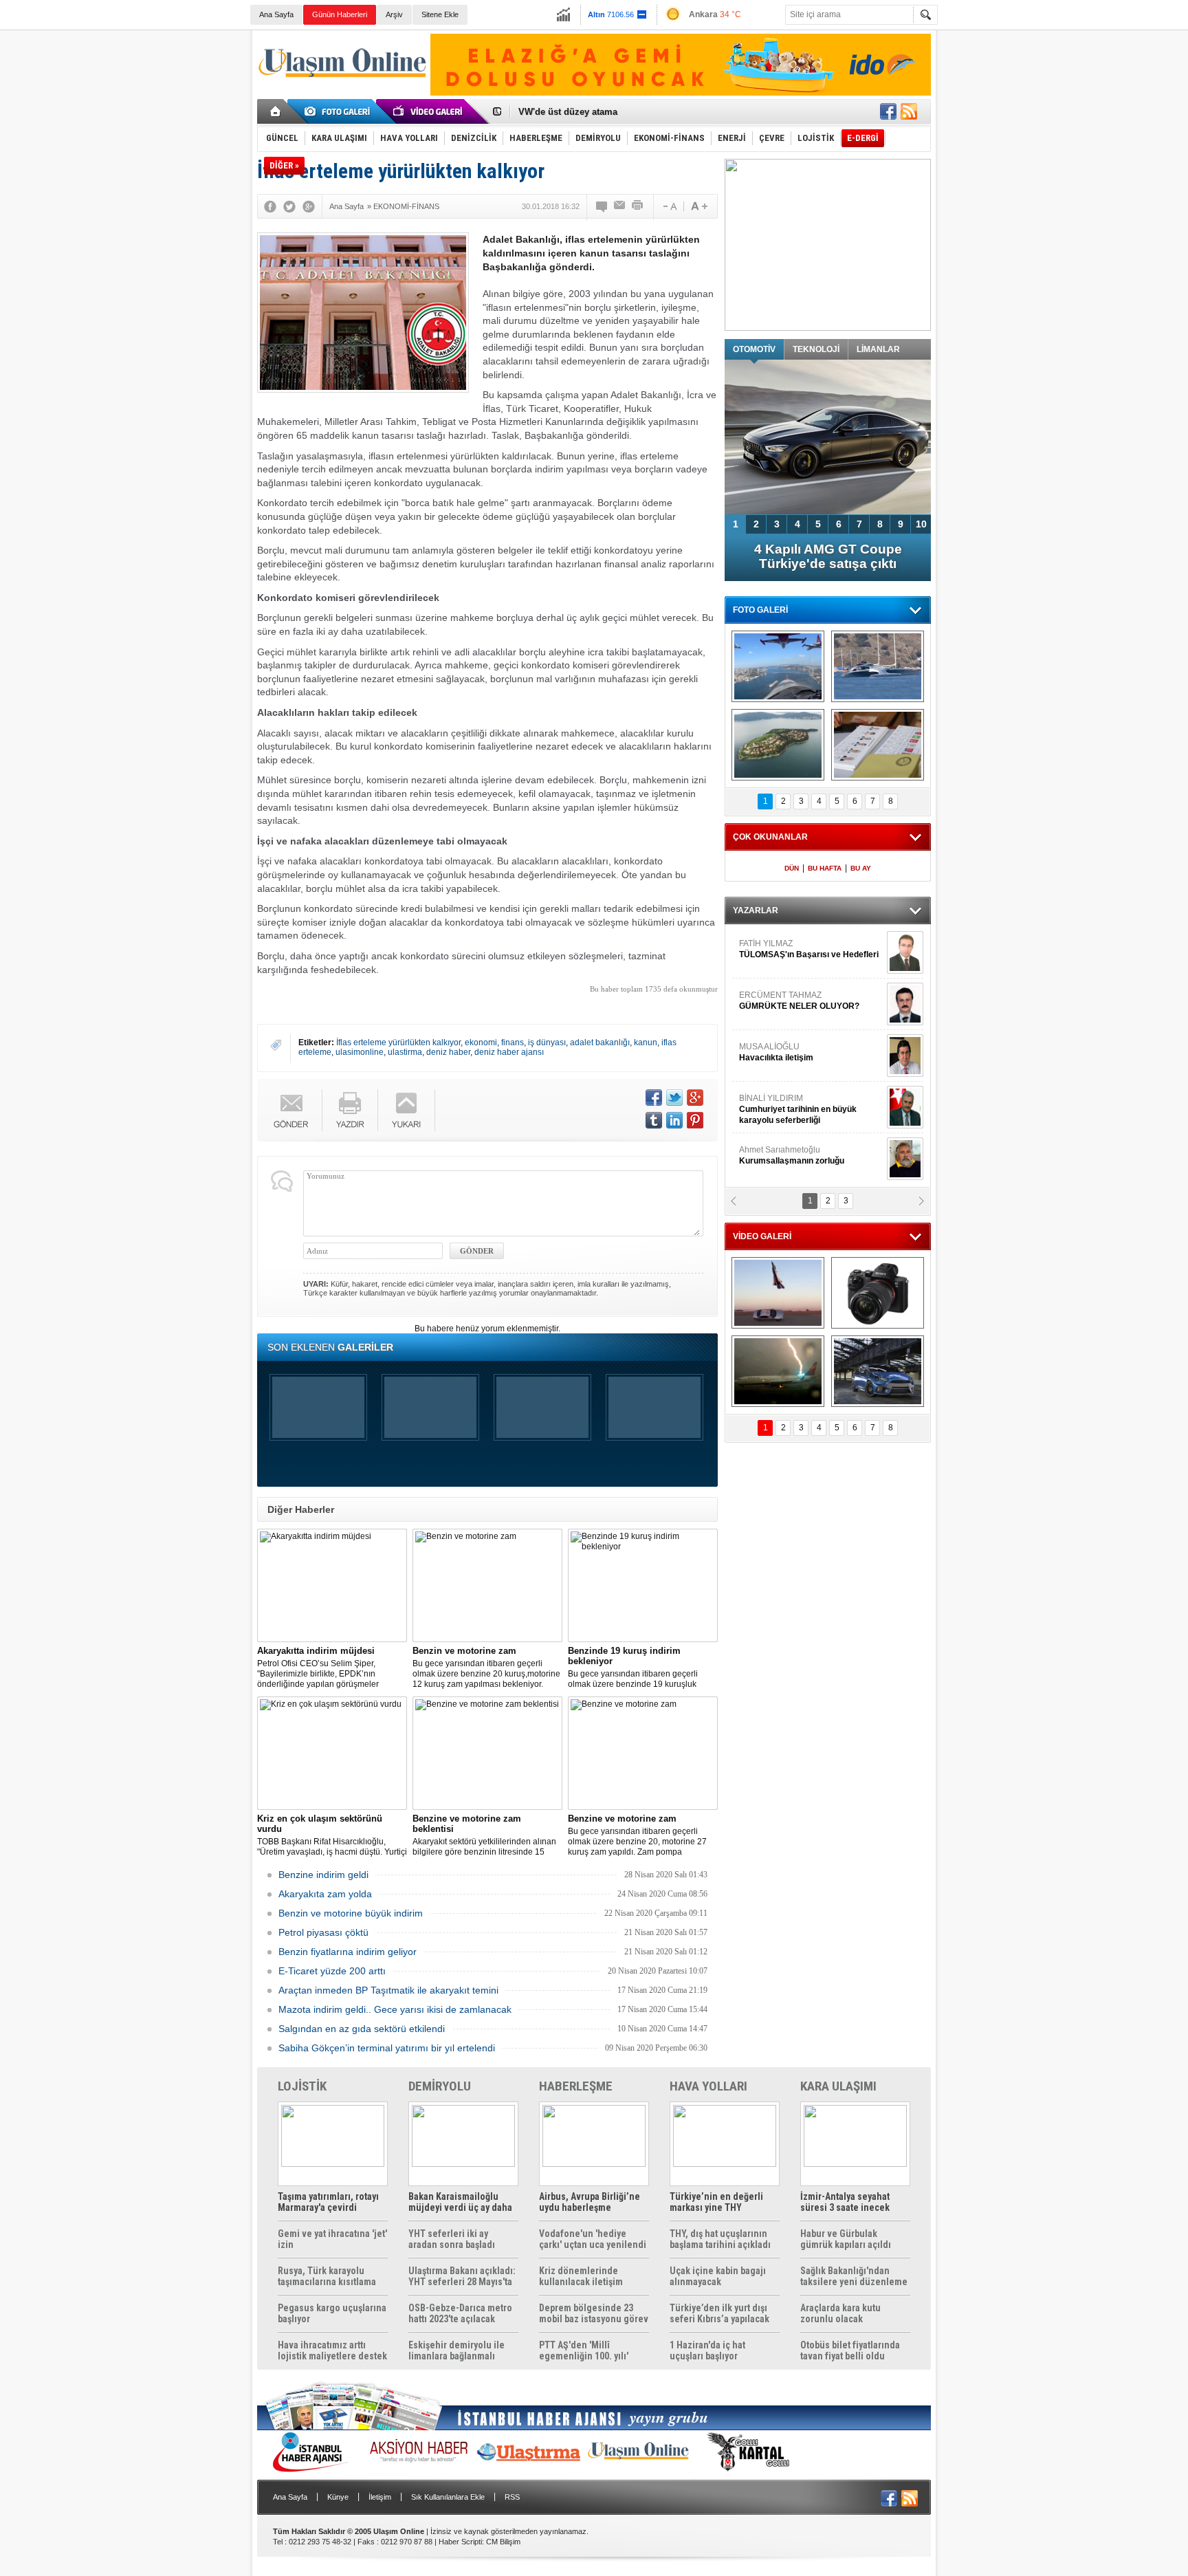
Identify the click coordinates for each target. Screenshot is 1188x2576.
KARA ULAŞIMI (838, 2086)
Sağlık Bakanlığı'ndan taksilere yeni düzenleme (854, 2276)
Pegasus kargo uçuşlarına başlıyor (332, 2313)
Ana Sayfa (276, 14)
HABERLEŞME (576, 2086)
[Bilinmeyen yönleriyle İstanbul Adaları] (778, 745)
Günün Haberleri (340, 14)
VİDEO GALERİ (762, 1236)
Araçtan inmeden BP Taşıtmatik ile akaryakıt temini (388, 1990)
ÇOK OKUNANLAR (770, 837)
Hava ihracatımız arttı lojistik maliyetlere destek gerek (332, 2350)
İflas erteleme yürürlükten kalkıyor (398, 1043)
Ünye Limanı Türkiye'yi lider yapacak (597, 117)
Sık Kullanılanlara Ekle (448, 2497)
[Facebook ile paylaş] (888, 111)
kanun (646, 1043)
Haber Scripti (460, 2542)
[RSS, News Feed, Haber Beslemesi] (909, 111)
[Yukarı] (407, 1110)
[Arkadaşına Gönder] (620, 206)
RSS (512, 2497)
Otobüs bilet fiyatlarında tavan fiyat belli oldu (850, 2350)
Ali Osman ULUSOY (777, 1104)
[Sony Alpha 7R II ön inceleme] (878, 1293)
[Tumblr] (654, 1120)
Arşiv (394, 14)
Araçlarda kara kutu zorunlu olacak (840, 2313)
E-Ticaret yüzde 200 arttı (332, 1971)
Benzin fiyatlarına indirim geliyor (348, 1952)
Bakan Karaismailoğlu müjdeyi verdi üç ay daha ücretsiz (460, 2202)
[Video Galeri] (429, 111)
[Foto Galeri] (340, 111)
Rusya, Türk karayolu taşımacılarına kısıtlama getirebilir (327, 2276)
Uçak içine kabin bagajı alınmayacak (718, 2276)
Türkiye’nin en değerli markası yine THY (716, 2202)
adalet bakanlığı (600, 1043)
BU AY (861, 868)
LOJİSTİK (302, 2086)
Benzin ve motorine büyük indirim (351, 1913)
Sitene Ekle (440, 14)
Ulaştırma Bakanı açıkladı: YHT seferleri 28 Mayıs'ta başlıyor (462, 2276)
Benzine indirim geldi (323, 1875)
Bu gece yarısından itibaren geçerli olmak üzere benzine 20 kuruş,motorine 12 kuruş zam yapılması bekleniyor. (486, 1667)
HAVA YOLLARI (708, 2086)
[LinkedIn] (674, 1120)
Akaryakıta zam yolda (325, 1894)
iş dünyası (547, 1043)
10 (921, 524)
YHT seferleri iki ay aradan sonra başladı (452, 2239)
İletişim (380, 2497)
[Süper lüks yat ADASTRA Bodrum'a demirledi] (878, 666)
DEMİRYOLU (440, 2086)
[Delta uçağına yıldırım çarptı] (778, 1371)
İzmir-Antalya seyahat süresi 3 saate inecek (845, 2202)
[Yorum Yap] (602, 206)
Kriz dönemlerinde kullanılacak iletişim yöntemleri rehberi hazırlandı (581, 2276)
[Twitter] (289, 206)
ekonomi (481, 1043)
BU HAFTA (825, 868)
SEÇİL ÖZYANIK (770, 1155)
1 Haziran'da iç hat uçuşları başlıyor (707, 2350)
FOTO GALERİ (760, 610)
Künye (338, 2497)
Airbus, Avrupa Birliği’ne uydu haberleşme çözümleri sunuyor (590, 2202)
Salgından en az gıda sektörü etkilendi (362, 2029)
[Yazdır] (638, 206)
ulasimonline (360, 1052)
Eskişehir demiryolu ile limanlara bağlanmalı (456, 2350)
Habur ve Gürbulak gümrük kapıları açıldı (846, 2239)
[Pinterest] (695, 1120)
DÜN (792, 868)
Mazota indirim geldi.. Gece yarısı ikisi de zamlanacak (395, 2009)
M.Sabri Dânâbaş (782, 1001)
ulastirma (405, 1052)
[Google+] (309, 206)
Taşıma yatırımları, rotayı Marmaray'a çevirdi (328, 2202)
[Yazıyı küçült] (669, 206)
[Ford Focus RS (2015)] (878, 1371)
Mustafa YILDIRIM (808, 1052)
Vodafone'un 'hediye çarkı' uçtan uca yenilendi (593, 2239)
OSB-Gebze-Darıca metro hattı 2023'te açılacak (460, 2313)
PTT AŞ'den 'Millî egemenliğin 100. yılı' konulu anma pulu (584, 2350)
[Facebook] (270, 206)
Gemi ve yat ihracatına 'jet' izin (332, 2239)
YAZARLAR (756, 910)
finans (513, 1043)
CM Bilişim (503, 2542)
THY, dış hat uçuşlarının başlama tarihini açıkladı (720, 2239)
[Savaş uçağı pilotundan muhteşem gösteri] (778, 1293)
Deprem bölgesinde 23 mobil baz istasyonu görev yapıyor (594, 2313)
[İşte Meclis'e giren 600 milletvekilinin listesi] (878, 745)
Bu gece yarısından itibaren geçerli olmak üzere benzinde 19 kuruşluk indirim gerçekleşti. (633, 1668)
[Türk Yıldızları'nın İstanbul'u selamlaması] (778, 666)
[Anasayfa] (276, 111)
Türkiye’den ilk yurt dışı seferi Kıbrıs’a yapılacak (719, 2313)
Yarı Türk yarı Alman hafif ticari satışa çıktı (828, 556)
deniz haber (448, 1052)
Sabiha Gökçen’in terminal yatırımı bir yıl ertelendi (387, 2048)
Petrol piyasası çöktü (323, 1932)
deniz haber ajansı (509, 1052)
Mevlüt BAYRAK (790, 949)
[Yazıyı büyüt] (699, 206)
